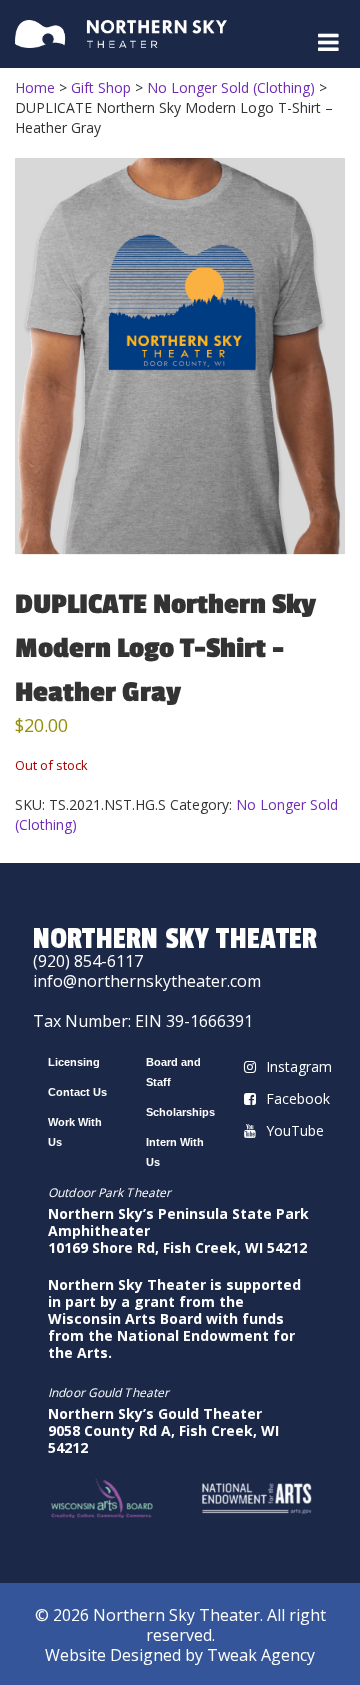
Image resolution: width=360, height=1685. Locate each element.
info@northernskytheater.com (147, 981)
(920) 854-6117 (88, 961)
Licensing (74, 1062)
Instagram (299, 1066)
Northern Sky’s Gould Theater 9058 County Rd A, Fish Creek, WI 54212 (163, 1430)
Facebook (298, 1098)
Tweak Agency (261, 1655)
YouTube (295, 1130)
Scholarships (180, 1112)
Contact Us (77, 1092)
